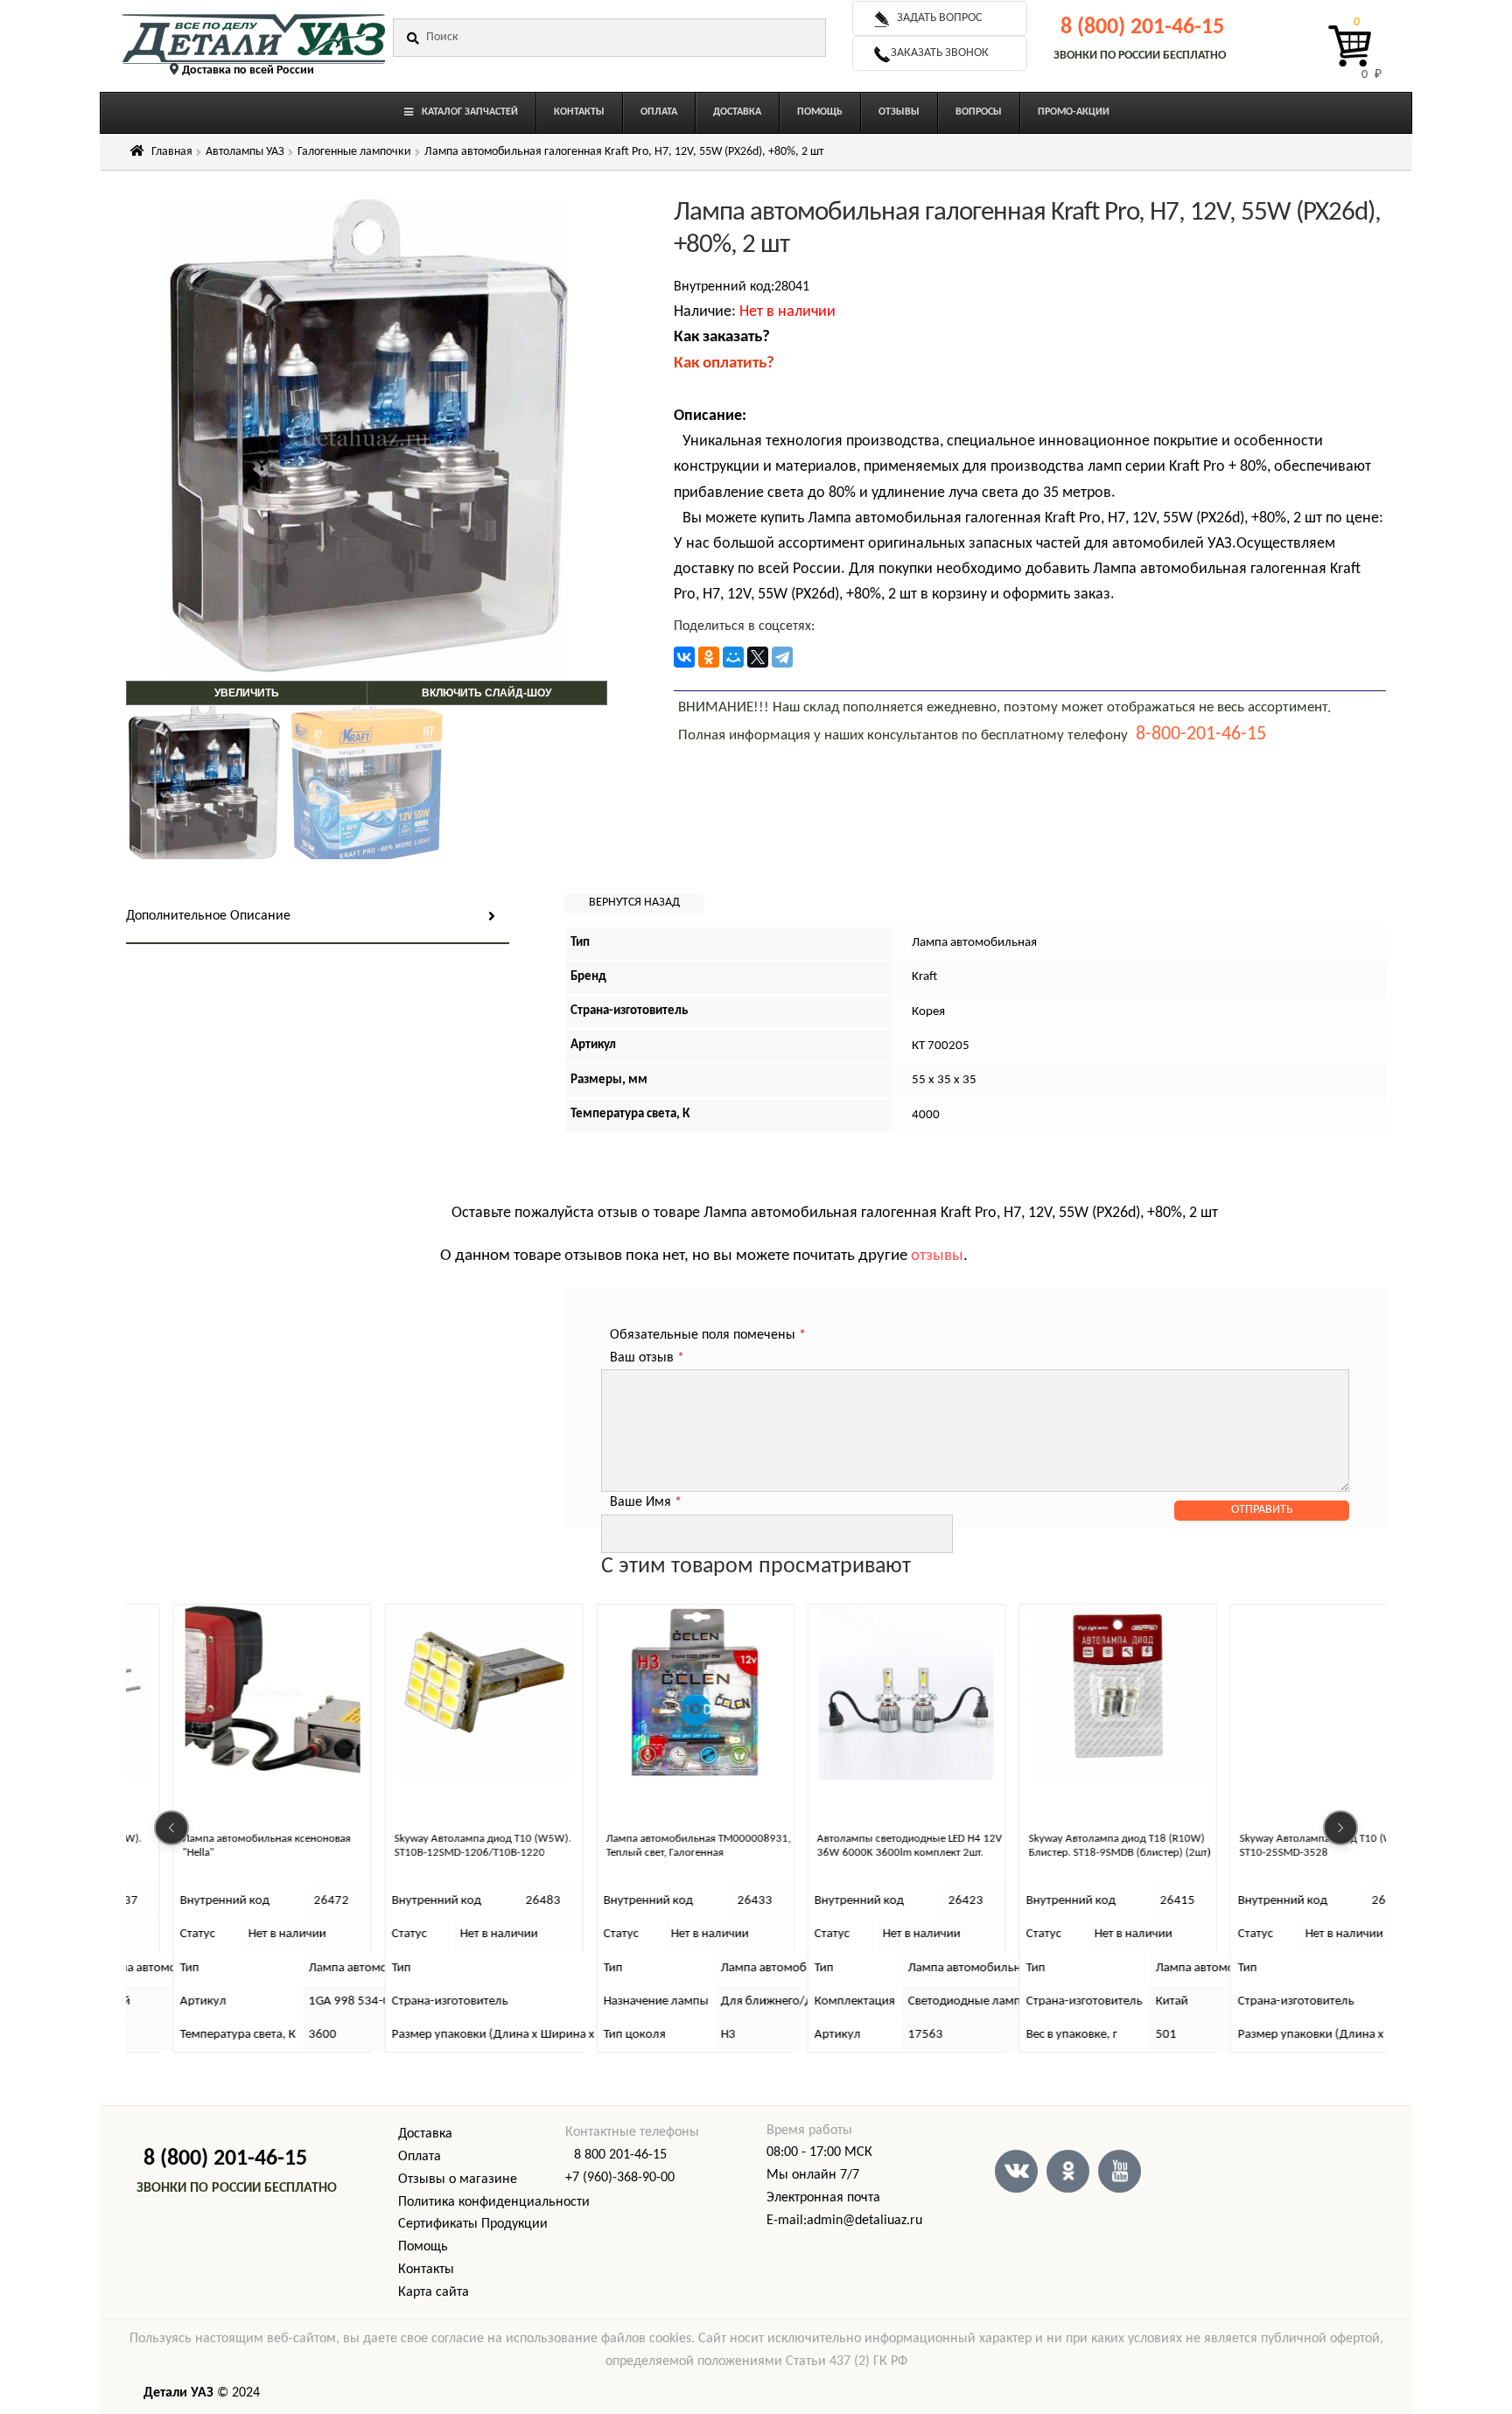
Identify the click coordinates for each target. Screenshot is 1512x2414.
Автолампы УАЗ (245, 152)
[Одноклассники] (709, 657)
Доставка (425, 2134)
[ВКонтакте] (684, 657)
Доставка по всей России (248, 70)
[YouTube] (1120, 2171)
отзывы (937, 1256)
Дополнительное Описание (208, 916)
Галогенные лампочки (354, 152)
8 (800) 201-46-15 (1142, 28)
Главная (172, 152)
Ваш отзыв (647, 1358)
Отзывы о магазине (458, 2180)
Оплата (420, 2157)
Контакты (426, 2270)
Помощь (423, 2247)
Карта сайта (434, 2292)
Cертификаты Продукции (473, 2224)
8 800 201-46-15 (620, 2155)
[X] (758, 657)
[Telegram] (782, 657)
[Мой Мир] (733, 657)
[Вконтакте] (1016, 2171)
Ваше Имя (646, 1502)
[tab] (318, 917)
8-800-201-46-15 (1201, 735)
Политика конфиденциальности (494, 2202)
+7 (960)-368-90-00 (620, 2178)
